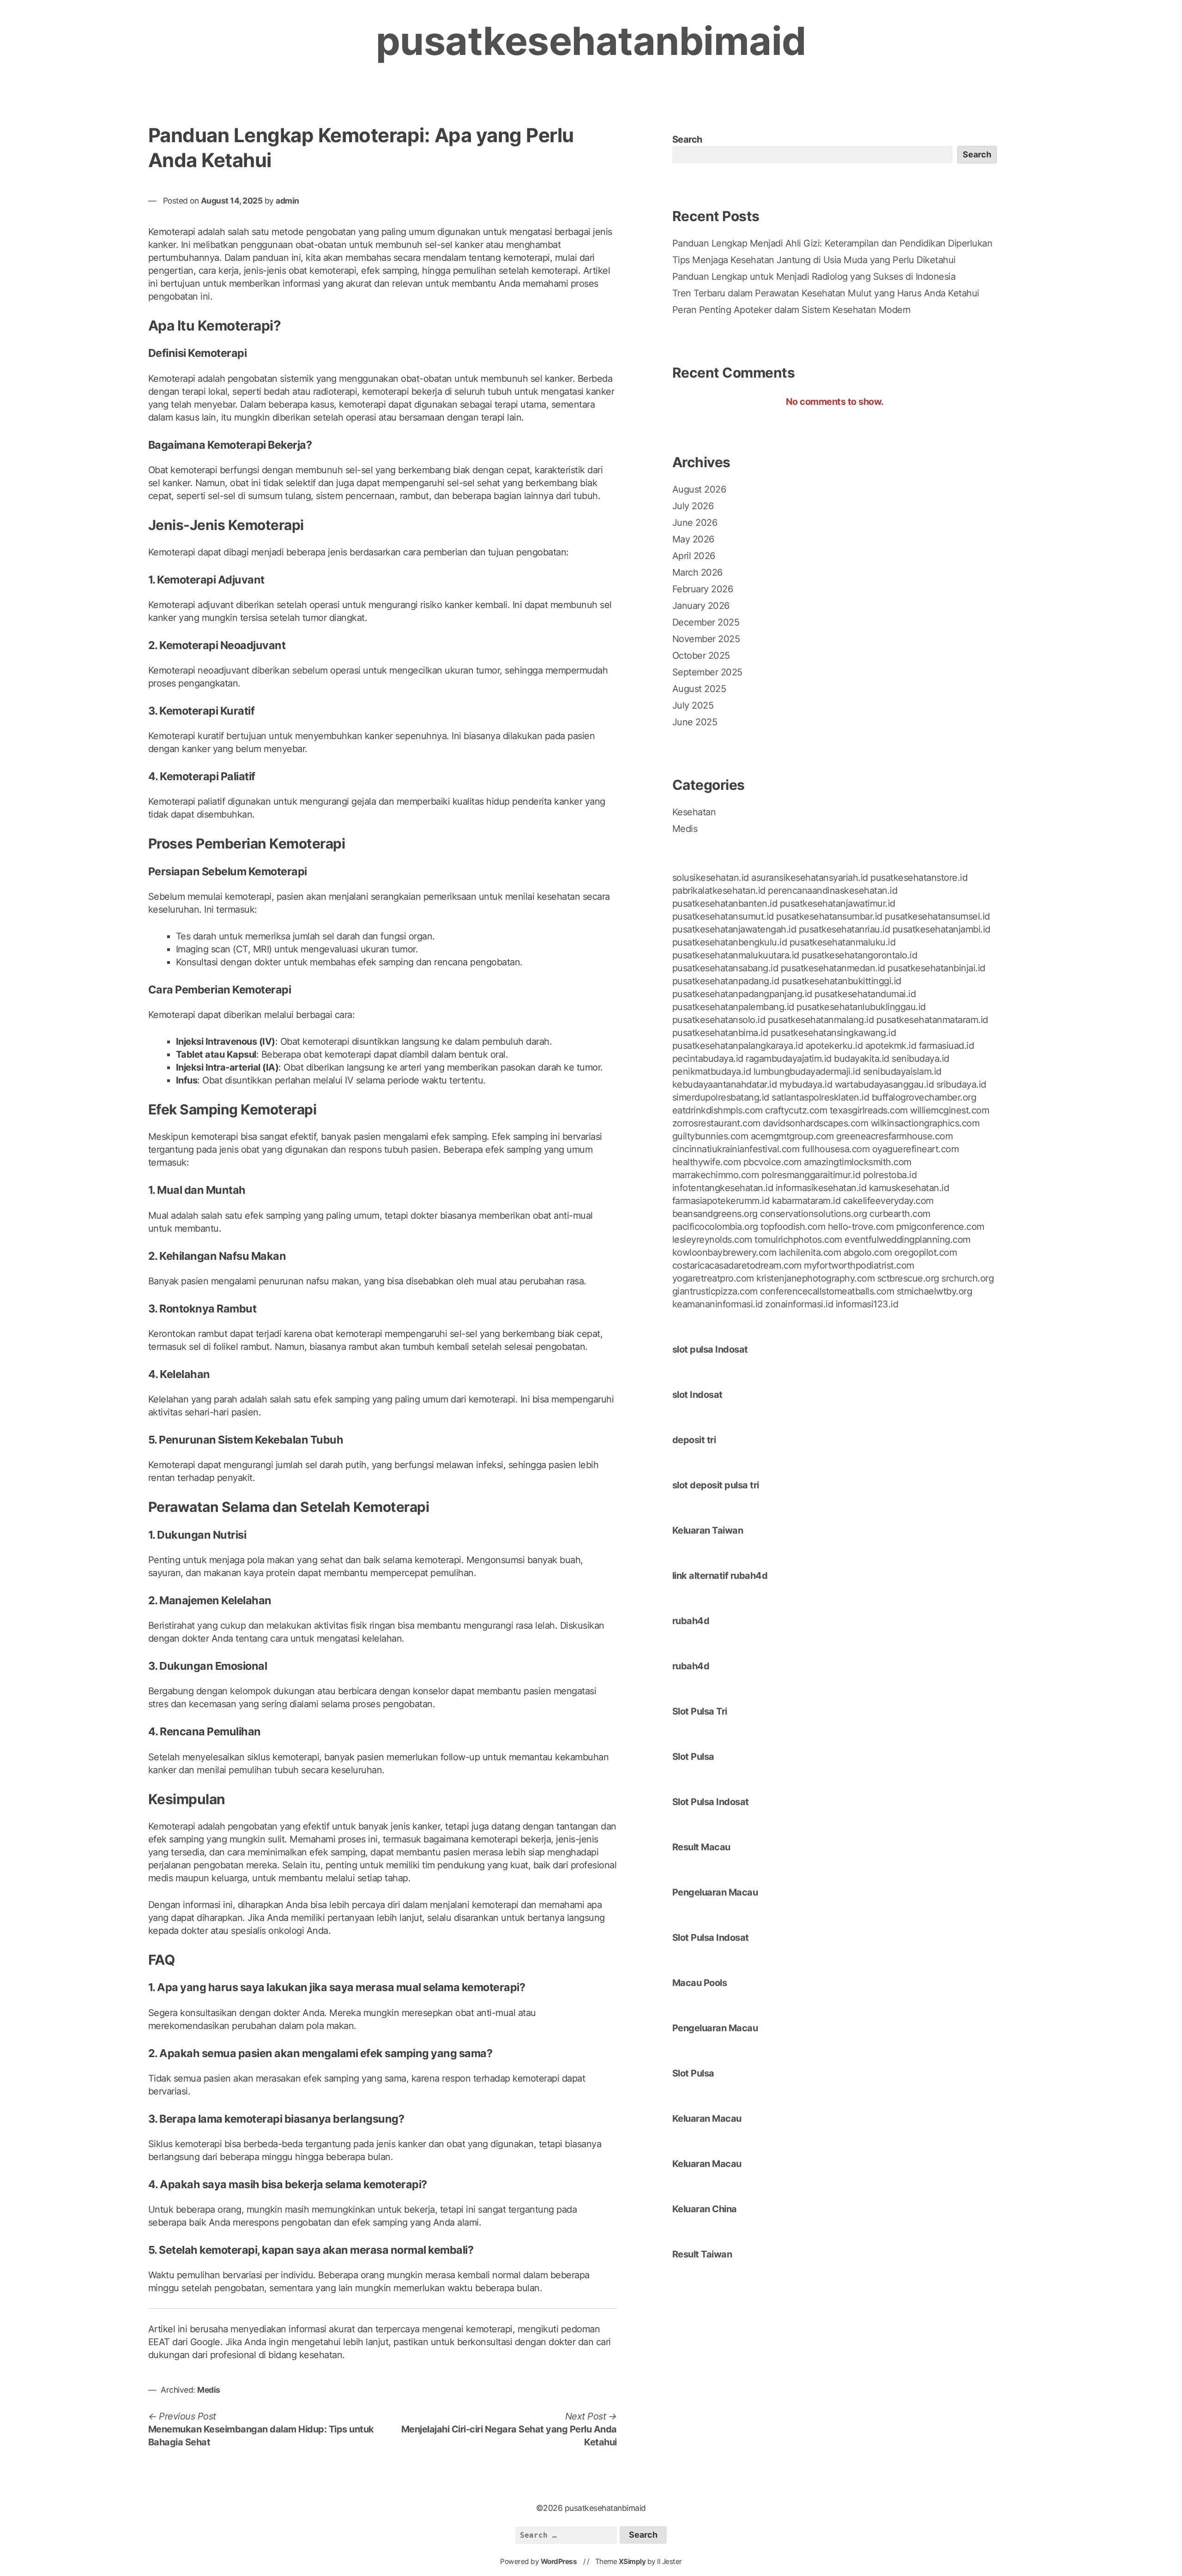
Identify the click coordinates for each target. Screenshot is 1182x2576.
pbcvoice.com (772, 1162)
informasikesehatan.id (821, 1188)
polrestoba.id (890, 1175)
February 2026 (703, 589)
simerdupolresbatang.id (721, 1097)
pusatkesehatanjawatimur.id (838, 903)
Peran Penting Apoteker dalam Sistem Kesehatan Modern (792, 310)
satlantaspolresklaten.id (820, 1097)
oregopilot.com (926, 1252)
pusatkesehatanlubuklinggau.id (861, 1007)
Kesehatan (694, 812)
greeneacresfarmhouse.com (894, 1136)
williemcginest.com (950, 1110)
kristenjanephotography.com (815, 1278)
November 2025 (706, 639)
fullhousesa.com (836, 1149)
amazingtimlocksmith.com (858, 1162)
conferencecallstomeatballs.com (827, 1291)
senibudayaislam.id (902, 1071)
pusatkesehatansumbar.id (829, 916)
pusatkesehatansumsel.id (937, 916)
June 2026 (695, 523)
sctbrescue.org (908, 1278)
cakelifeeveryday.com (888, 1201)
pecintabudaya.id (708, 1059)
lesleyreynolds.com (712, 1240)
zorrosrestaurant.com (716, 1123)
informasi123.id (867, 1304)
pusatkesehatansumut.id (723, 916)
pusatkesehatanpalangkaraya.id (738, 1046)
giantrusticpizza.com (715, 1291)
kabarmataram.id (806, 1201)
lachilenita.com (810, 1252)
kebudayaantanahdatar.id (725, 1084)
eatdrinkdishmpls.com (718, 1110)
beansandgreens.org (715, 1214)
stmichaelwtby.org (935, 1291)
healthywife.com (707, 1162)
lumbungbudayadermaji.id (807, 1071)
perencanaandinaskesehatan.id (832, 891)
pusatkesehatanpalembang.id (733, 1007)
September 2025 (707, 672)
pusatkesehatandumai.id (865, 994)
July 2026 (693, 506)
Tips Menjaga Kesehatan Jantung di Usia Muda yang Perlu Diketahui (814, 260)
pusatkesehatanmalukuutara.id (736, 955)
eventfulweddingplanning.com (908, 1240)
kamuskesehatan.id (909, 1188)
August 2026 (699, 489)
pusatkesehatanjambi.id (941, 929)
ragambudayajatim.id (789, 1059)
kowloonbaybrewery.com (724, 1252)
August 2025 (699, 689)
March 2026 (697, 572)
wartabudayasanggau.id (884, 1084)
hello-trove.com (861, 1227)
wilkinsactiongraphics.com (925, 1123)
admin (287, 201)
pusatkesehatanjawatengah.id (734, 929)
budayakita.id (862, 1059)
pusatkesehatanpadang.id (726, 981)
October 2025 (701, 656)
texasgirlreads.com (869, 1110)
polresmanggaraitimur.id (811, 1175)
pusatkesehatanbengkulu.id (730, 942)
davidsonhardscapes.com (815, 1123)
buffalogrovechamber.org (924, 1097)
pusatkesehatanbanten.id (725, 903)
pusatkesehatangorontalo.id (859, 955)
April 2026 (694, 556)
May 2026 (693, 539)
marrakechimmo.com (716, 1175)
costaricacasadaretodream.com (737, 1265)
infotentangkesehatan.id (723, 1188)
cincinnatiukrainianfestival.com (736, 1149)
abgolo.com (868, 1252)
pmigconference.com (940, 1227)
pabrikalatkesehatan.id (719, 891)
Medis (209, 2390)
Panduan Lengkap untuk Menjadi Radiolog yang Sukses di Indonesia (814, 277)
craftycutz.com (796, 1110)
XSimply (632, 2561)
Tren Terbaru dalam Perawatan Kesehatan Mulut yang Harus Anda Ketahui (826, 293)
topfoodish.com (793, 1227)
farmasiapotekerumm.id (721, 1201)
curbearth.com (900, 1214)
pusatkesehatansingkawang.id (833, 1033)
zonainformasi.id (799, 1304)
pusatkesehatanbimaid (591, 41)
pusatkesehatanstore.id (919, 878)
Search (687, 139)
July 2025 (693, 705)
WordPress (559, 2561)
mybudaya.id (806, 1084)
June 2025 (695, 722)
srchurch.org (968, 1278)
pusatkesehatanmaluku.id (843, 942)
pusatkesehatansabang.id (725, 968)
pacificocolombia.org (715, 1227)
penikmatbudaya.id (712, 1071)
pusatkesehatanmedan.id (833, 968)
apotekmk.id (891, 1046)
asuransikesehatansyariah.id (810, 878)
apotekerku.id (834, 1046)
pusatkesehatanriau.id (844, 929)
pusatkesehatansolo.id (719, 1020)
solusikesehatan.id (711, 878)
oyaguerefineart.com (916, 1149)
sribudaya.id (961, 1084)
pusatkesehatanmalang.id (821, 1020)
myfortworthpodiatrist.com (859, 1265)
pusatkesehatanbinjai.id (936, 968)
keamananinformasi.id (718, 1304)
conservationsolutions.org (814, 1214)
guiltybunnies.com (710, 1136)
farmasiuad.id (947, 1046)
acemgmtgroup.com (792, 1136)
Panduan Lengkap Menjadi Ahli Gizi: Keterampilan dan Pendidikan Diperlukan (832, 243)
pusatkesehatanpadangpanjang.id (742, 994)
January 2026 (701, 606)
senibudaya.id (920, 1059)
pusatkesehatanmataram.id (932, 1020)
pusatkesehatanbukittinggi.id (841, 981)
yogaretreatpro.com (713, 1278)
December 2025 (706, 622)
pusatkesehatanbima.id (720, 1033)
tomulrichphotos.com (798, 1240)
